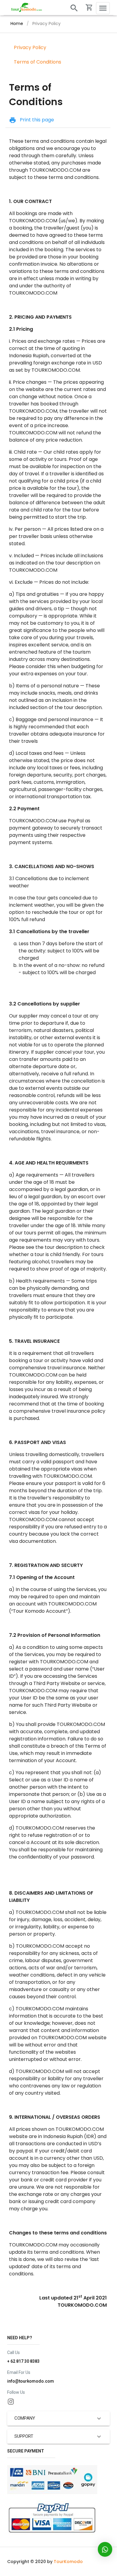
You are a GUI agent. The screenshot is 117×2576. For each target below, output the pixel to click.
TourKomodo (68, 2562)
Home (17, 23)
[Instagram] (11, 2401)
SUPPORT (24, 2436)
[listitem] (58, 48)
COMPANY (25, 2418)
